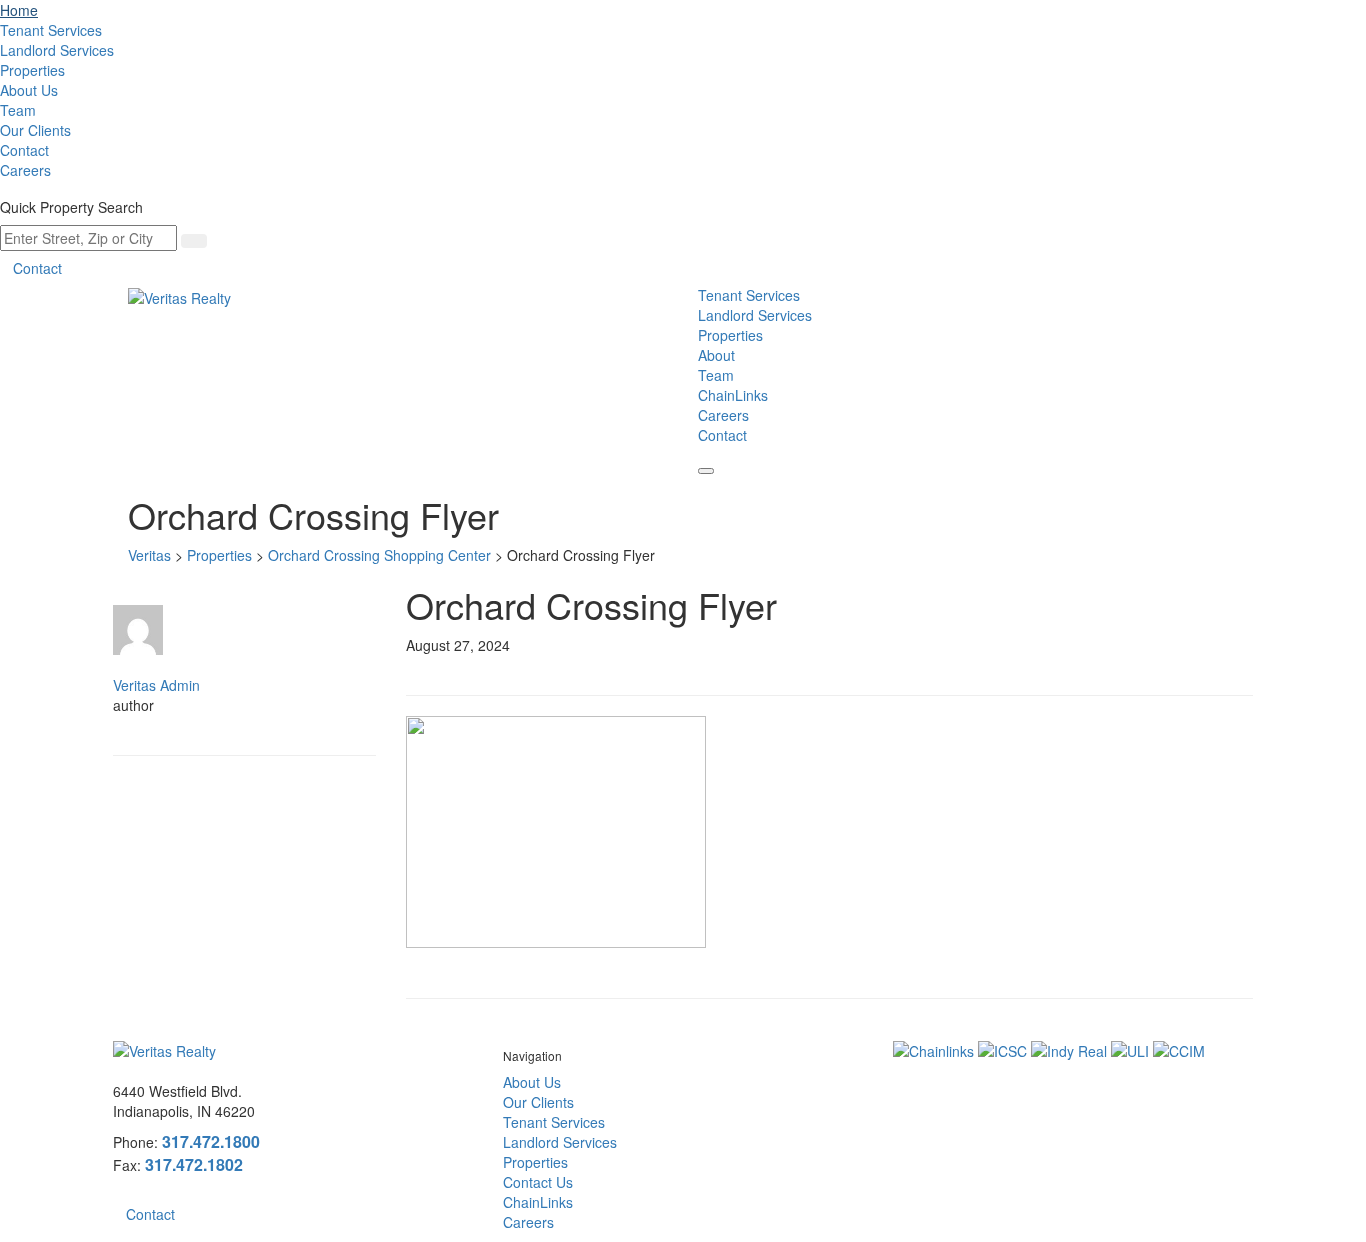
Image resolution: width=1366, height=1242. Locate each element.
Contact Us (538, 1182)
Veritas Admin (156, 685)
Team (18, 110)
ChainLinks (733, 395)
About (716, 355)
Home (19, 10)
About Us (29, 90)
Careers (25, 170)
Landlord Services (57, 50)
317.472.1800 (211, 1141)
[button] (706, 471)
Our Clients (35, 130)
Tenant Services (51, 30)
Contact (24, 150)
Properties (32, 70)
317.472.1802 (194, 1164)
